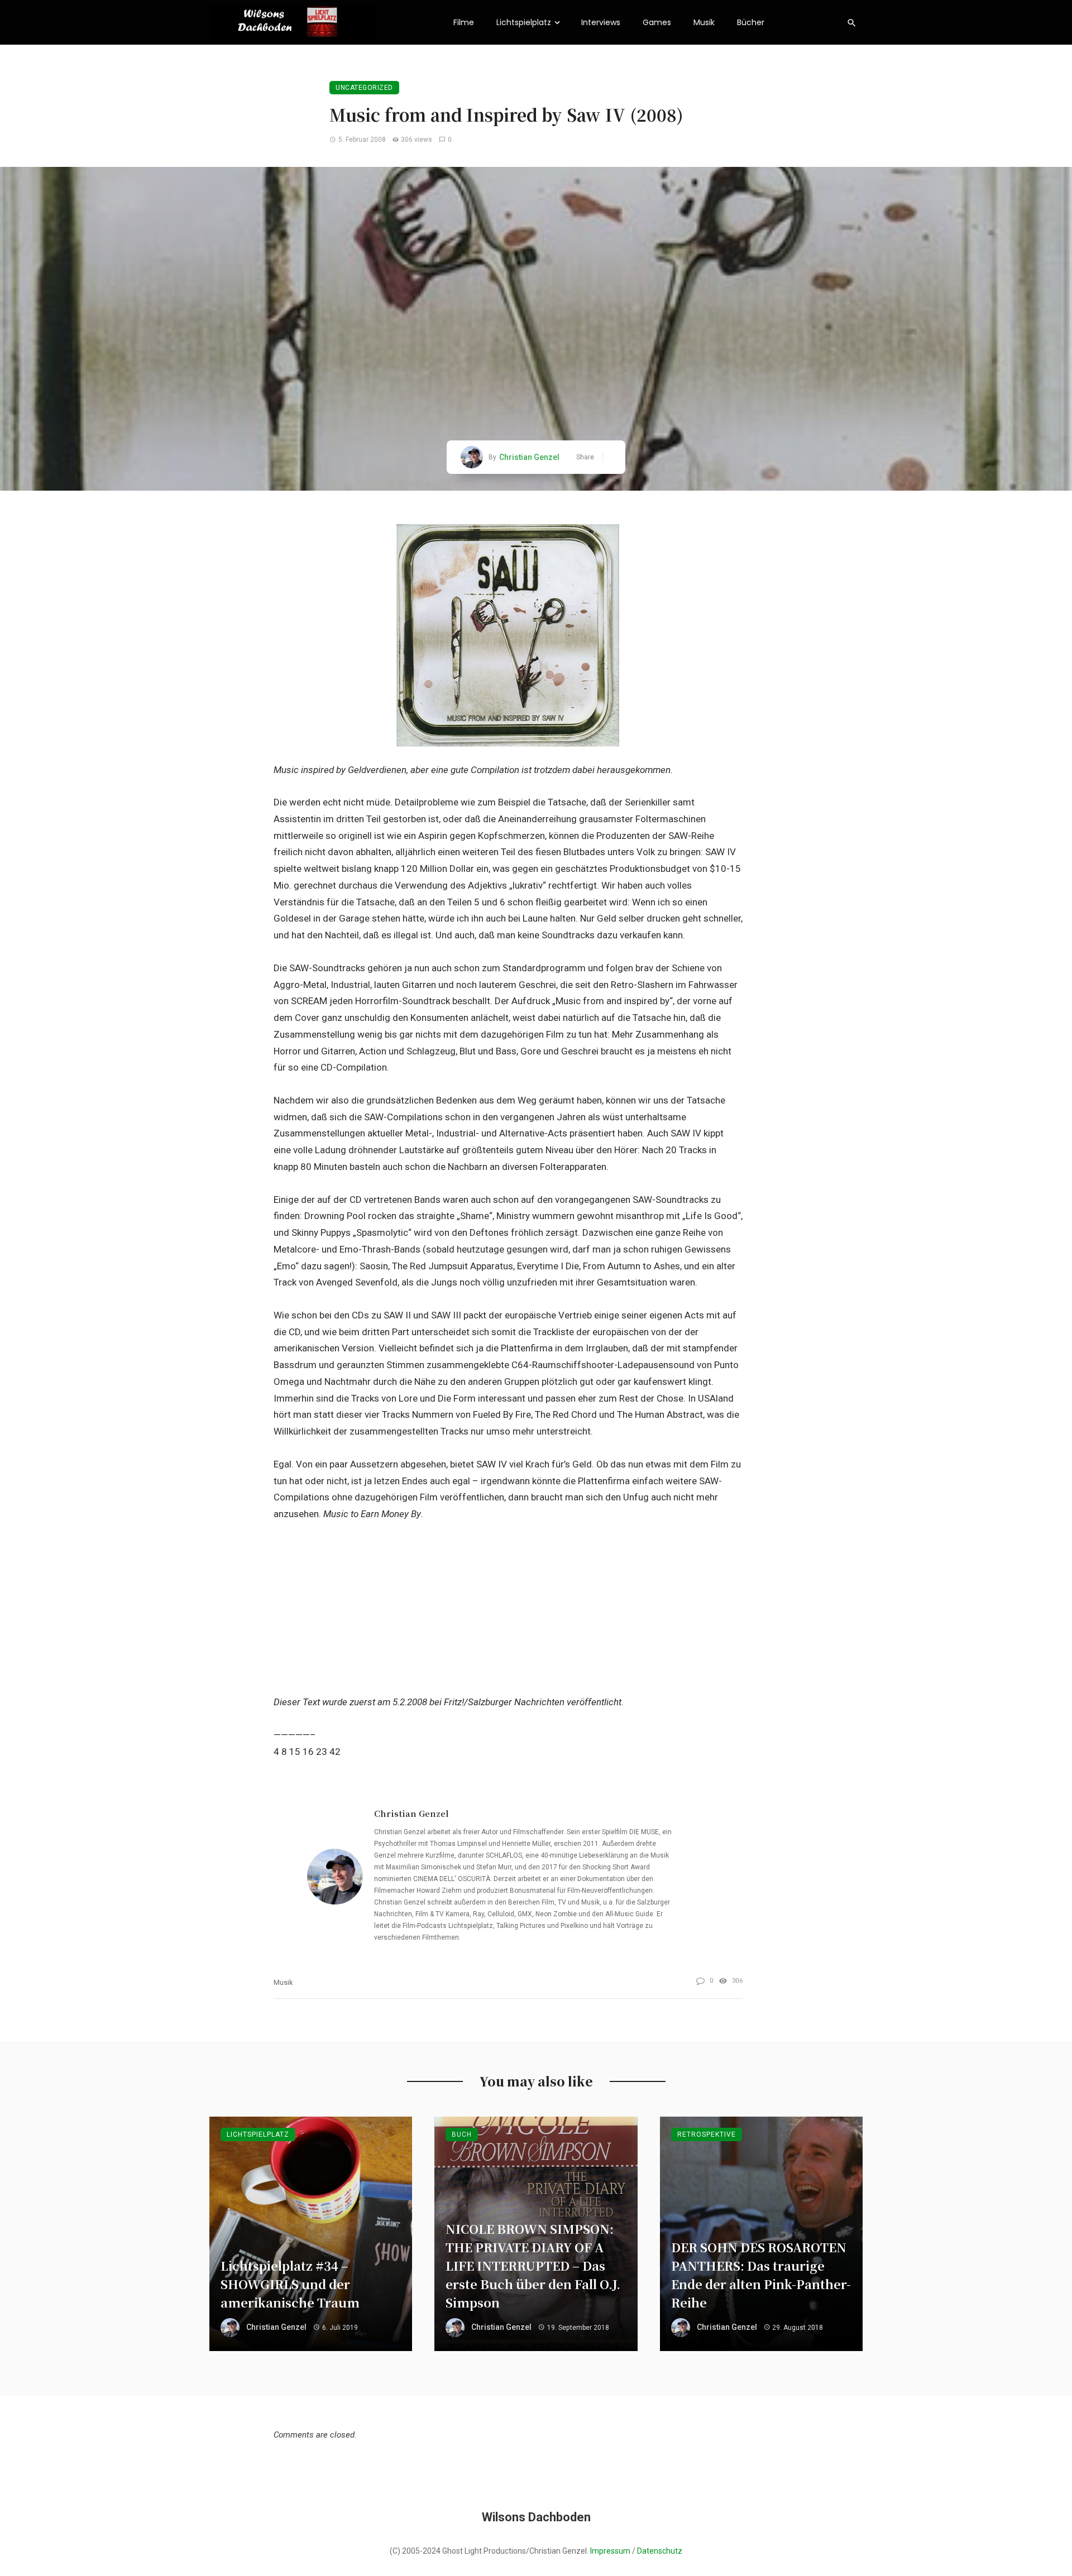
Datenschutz (660, 2551)
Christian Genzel (529, 457)
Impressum (610, 2551)
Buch (462, 2134)
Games (657, 22)
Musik (704, 22)
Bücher (751, 22)
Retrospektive (707, 2134)
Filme (464, 22)
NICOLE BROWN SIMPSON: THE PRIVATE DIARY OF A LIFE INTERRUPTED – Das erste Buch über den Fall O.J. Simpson (533, 2265)
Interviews (601, 22)
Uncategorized (364, 88)
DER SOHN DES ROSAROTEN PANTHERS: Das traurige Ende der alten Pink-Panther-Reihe (761, 2274)
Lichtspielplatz (524, 22)
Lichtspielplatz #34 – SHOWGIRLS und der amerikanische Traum (290, 2284)
